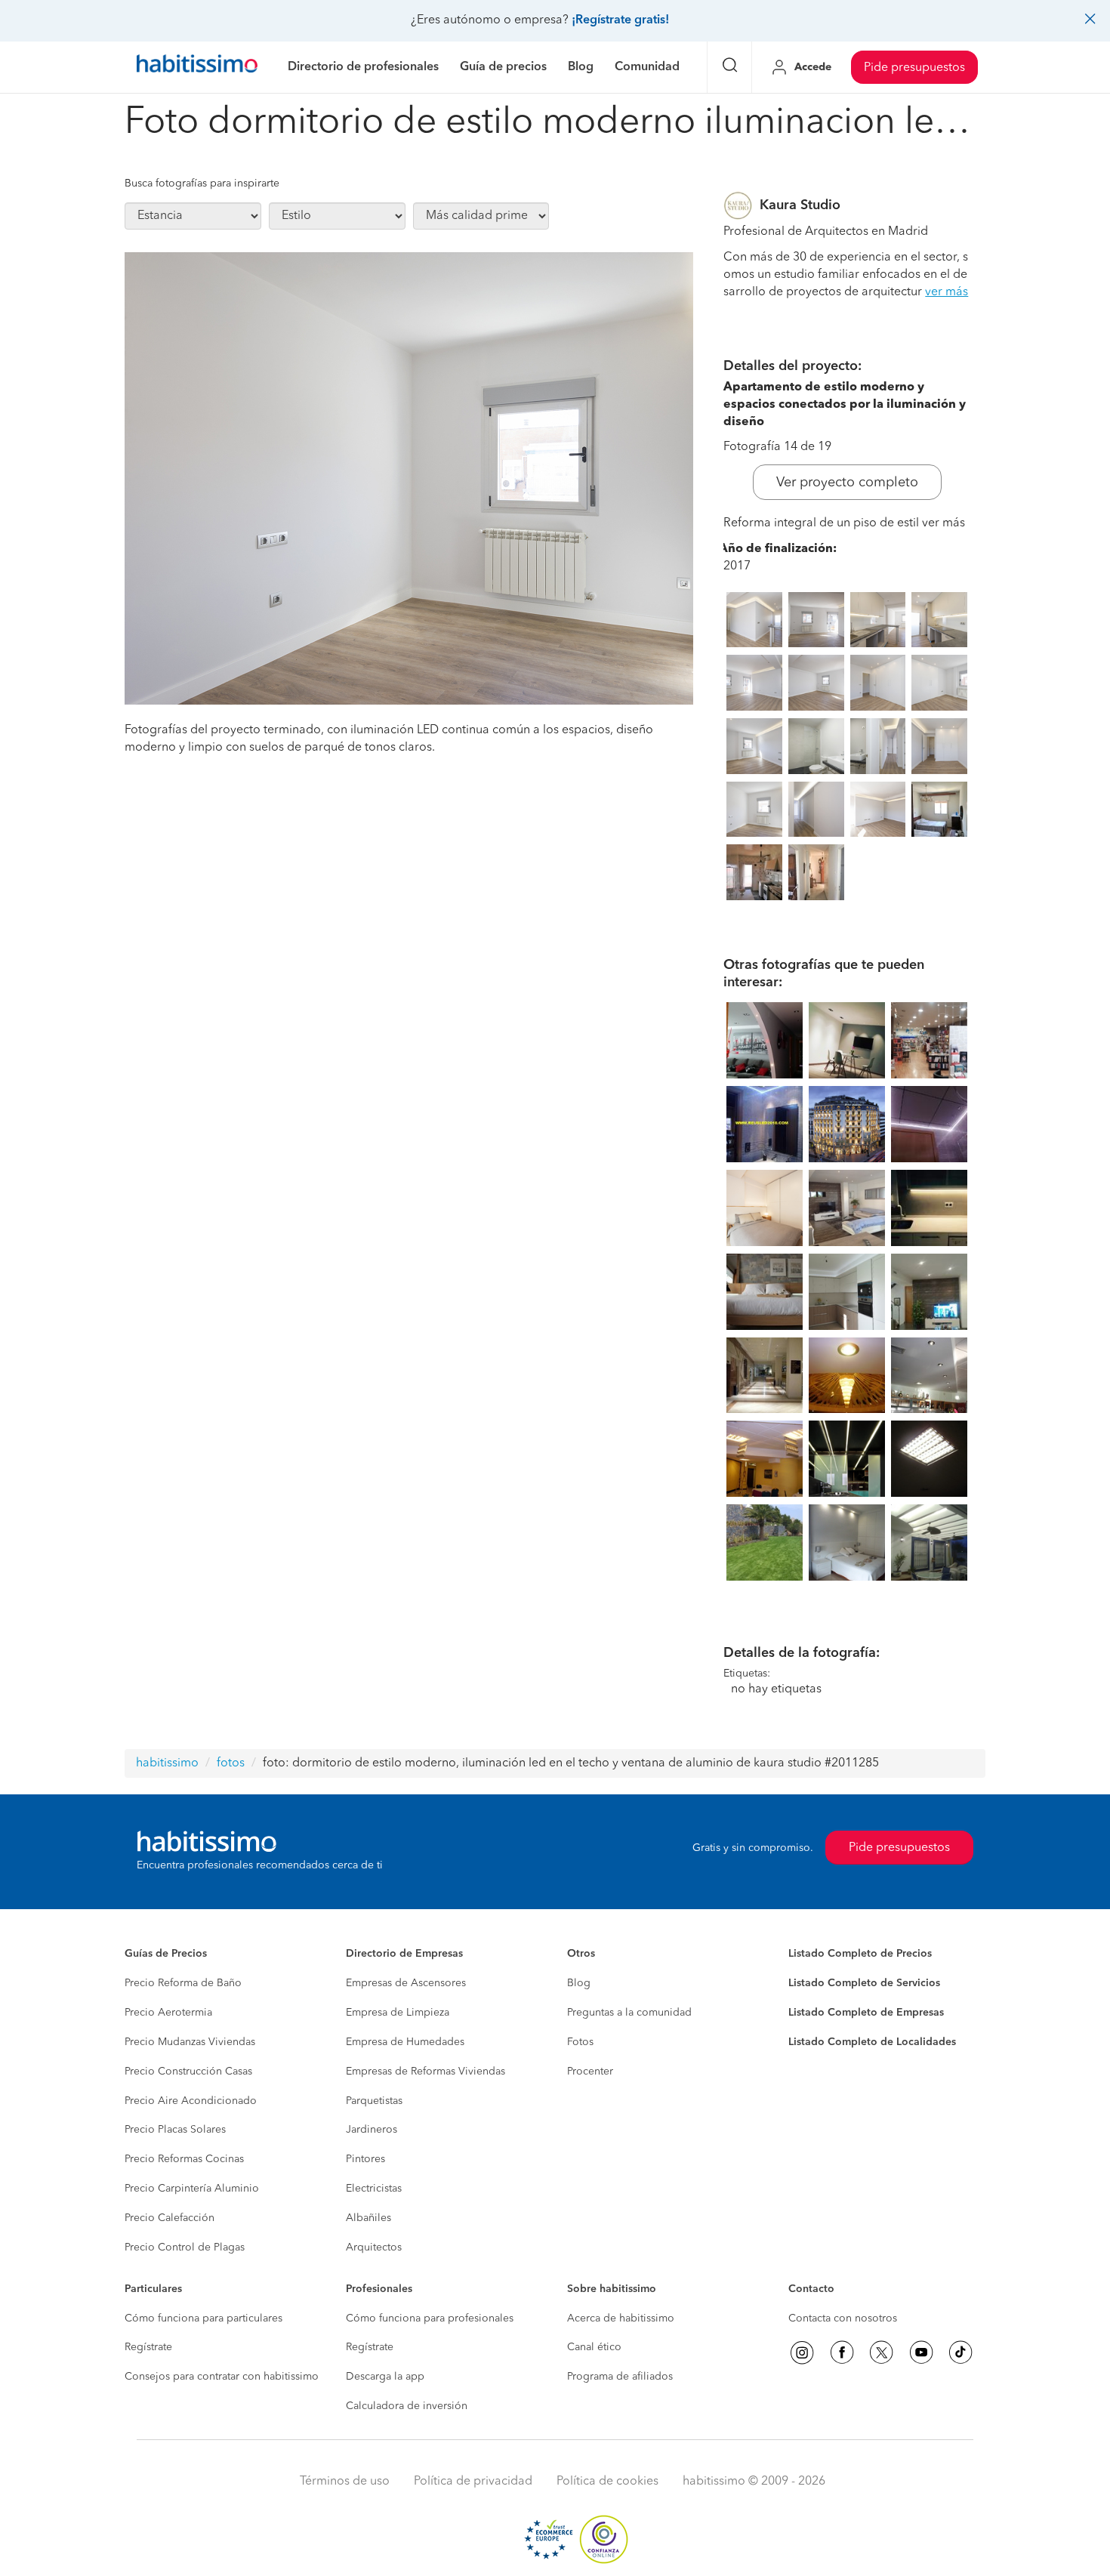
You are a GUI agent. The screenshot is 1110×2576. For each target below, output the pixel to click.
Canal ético (594, 2347)
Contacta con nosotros (843, 2318)
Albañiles (368, 2218)
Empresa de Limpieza (398, 2013)
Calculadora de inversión (407, 2406)
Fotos (580, 2042)
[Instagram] (802, 2352)
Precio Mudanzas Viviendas (190, 2042)
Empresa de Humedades (405, 2042)
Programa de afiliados (620, 2377)
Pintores (365, 2159)
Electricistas (374, 2189)
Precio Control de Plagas (185, 2247)
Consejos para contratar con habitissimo (222, 2377)
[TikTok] (960, 2352)
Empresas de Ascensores (406, 1983)
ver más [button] (947, 292)
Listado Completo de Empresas (866, 2013)
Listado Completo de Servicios (864, 1983)
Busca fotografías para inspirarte (202, 184)
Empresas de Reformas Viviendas (425, 2072)
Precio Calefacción (170, 2218)
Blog (579, 1983)
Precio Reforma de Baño (183, 1983)
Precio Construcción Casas (188, 2072)
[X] (881, 2352)
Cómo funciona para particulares (203, 2318)
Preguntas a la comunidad (629, 2013)
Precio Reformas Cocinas (184, 2159)
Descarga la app (385, 2377)
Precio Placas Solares (175, 2130)
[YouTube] (921, 2352)
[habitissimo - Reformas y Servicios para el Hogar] (197, 67)
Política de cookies (607, 2482)
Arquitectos (374, 2247)
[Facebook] (842, 2352)
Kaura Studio (800, 205)
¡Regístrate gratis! (620, 20)
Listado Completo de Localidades (872, 2042)
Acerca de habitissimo (621, 2318)
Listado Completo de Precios (860, 1954)
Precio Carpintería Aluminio (192, 2189)
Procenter (590, 2072)
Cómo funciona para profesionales (430, 2318)
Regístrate (148, 2347)
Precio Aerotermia (168, 2013)
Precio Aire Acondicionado (191, 2101)
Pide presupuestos (914, 68)
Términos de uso (345, 2482)
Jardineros (372, 2130)
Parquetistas (374, 2101)
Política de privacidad (473, 2482)
